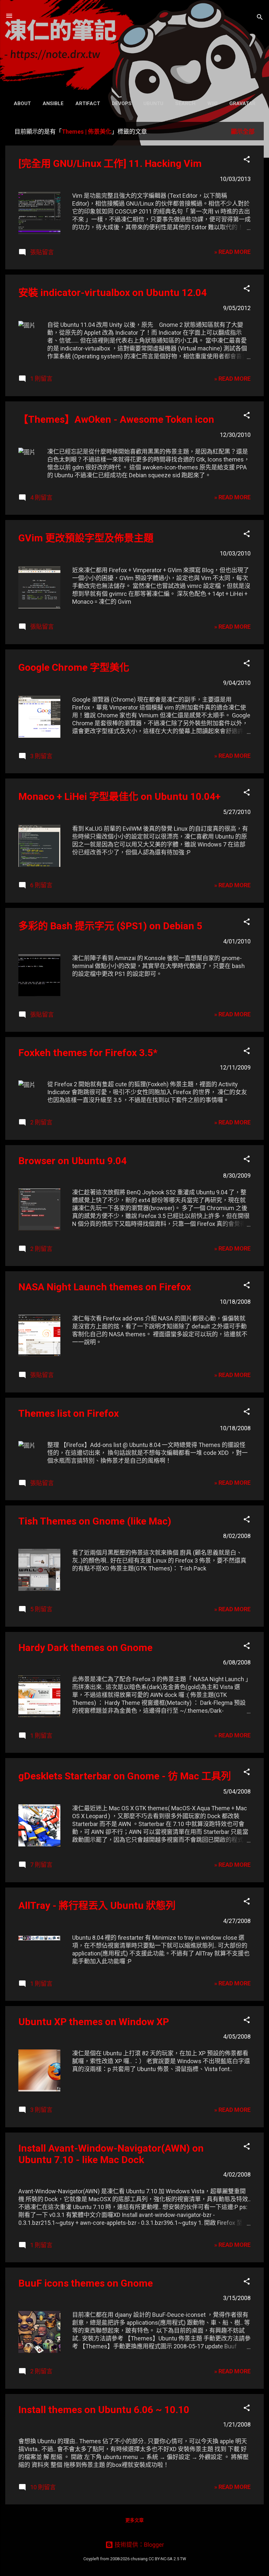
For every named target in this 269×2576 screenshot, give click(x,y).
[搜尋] (260, 18)
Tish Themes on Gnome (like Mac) (95, 1521)
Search (185, 103)
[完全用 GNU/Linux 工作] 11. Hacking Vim (110, 163)
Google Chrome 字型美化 (74, 667)
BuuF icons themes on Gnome (86, 2283)
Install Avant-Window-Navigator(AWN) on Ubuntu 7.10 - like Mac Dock (111, 2154)
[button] (247, 160)
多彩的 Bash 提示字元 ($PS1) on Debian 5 (110, 926)
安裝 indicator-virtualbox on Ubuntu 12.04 (113, 293)
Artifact (88, 103)
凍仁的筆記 (135, 48)
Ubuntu (153, 103)
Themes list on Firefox (69, 1413)
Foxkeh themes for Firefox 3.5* (88, 1053)
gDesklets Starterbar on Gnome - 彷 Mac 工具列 (125, 1776)
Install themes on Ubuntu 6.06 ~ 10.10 (104, 2410)
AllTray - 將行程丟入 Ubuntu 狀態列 (97, 1905)
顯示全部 (243, 132)
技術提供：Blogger (139, 2545)
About (22, 103)
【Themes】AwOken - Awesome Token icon (116, 419)
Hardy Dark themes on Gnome (85, 1648)
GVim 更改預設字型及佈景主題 (86, 538)
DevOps (122, 103)
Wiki (212, 103)
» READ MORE (232, 252)
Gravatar (242, 103)
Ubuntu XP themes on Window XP (94, 2022)
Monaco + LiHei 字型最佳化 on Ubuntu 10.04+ (119, 796)
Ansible (53, 103)
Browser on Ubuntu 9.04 (72, 1161)
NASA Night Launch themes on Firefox (105, 1287)
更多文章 (134, 2520)
